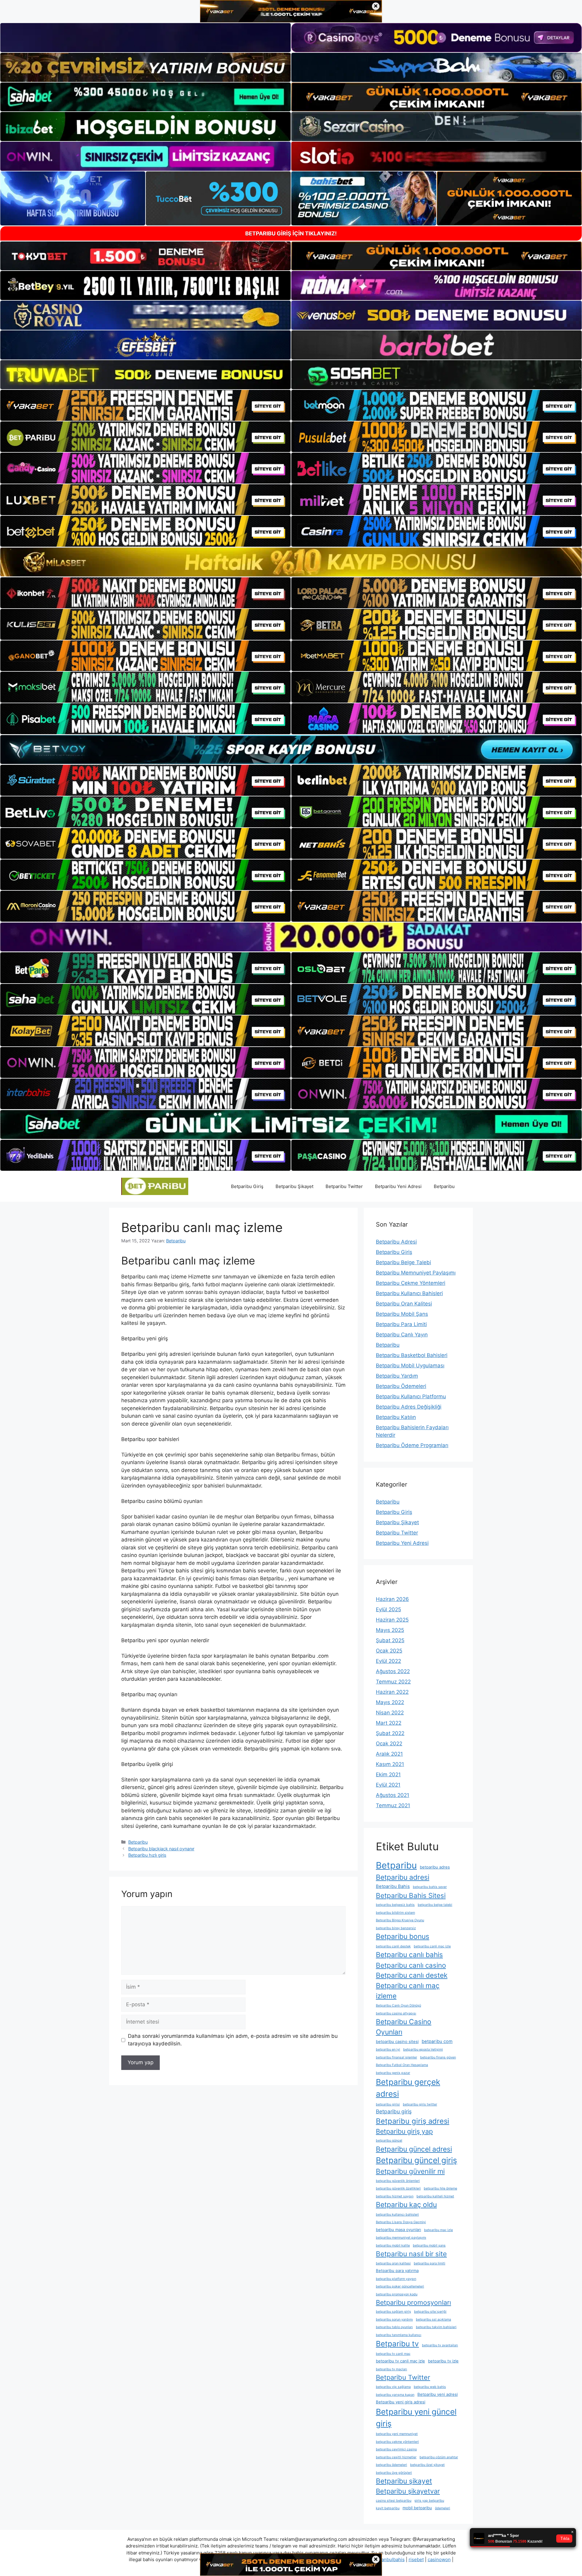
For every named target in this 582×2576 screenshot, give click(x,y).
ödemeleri (443, 2508)
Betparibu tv (397, 2344)
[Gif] (291, 562)
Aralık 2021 (389, 1754)
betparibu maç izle (438, 2230)
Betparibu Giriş (247, 1186)
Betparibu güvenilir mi (410, 2171)
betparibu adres (435, 1867)
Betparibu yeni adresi (438, 2394)
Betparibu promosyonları (413, 2302)
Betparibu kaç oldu (406, 2205)
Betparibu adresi (403, 1877)
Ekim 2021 (388, 1774)
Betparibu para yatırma (397, 2270)
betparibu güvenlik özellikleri (398, 2188)
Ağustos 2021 (393, 1795)
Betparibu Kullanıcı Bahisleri (409, 1293)
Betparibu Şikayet (294, 1186)
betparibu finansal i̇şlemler (396, 2057)
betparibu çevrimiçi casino (396, 2449)
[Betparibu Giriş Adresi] (155, 1186)
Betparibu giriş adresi (413, 2121)
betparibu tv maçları (391, 2369)
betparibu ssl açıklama (433, 2319)
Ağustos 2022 (393, 1671)
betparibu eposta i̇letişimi (423, 2049)
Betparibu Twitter (344, 1186)
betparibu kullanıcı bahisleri (397, 2215)
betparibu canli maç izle (432, 1946)
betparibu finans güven (438, 2057)
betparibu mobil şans (429, 2245)
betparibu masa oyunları (398, 2230)
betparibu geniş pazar (393, 2073)
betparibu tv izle (443, 2361)
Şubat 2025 (390, 1640)
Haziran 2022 (392, 1692)
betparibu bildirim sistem (395, 1913)
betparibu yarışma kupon (395, 2395)
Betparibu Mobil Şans (402, 1314)
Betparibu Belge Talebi (403, 1262)
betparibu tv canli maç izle (400, 2361)
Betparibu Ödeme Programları (412, 1445)
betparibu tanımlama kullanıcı (399, 2335)
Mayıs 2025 (390, 1630)
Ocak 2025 (389, 1651)
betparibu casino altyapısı (396, 2013)
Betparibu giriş (394, 2111)
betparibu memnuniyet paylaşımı (401, 2238)
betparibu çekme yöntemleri (397, 2442)
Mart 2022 (389, 1723)
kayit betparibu (388, 2508)
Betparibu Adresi (396, 1242)
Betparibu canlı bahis (409, 1955)
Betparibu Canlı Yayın (402, 1335)
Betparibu (444, 1186)
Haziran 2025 (392, 1620)
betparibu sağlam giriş (393, 2312)
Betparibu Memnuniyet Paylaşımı (416, 1273)
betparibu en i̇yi (388, 2049)
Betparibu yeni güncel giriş (416, 2418)
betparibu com (437, 2041)
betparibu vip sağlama (393, 2387)
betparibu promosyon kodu (397, 2294)
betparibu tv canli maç (393, 2354)
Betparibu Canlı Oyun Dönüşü (398, 2005)
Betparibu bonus (403, 1936)
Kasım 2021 (390, 1764)
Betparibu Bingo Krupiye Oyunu (400, 1920)
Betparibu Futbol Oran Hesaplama (402, 2065)
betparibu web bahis (430, 2387)
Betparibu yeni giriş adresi (401, 2402)
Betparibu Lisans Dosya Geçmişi (401, 2222)
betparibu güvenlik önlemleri (398, 2181)
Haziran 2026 (392, 1599)
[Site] (145, 405)
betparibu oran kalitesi (393, 2263)
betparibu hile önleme (440, 2188)
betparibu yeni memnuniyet (397, 2434)
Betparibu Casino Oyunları (404, 2027)
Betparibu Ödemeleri (401, 1386)
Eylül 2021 (388, 1785)
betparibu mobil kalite (393, 2245)
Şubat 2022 (390, 1733)
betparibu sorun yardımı (394, 2319)
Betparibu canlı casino (411, 1965)
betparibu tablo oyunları (394, 2327)
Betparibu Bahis (393, 1886)
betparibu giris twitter (420, 2104)
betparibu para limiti (430, 2263)
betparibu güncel (389, 2140)
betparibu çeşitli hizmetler (396, 2457)
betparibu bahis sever (430, 1887)
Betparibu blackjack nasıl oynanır (161, 1849)
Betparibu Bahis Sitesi (411, 1895)
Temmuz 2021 (393, 1805)
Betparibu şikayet (404, 2481)
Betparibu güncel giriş (416, 2160)
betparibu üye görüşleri (394, 2473)
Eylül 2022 (388, 1661)
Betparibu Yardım (397, 1376)
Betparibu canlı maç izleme (408, 1991)
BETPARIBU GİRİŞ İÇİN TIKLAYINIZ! (291, 233)
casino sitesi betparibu (394, 2501)
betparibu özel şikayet (427, 2465)
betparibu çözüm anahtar (439, 2457)
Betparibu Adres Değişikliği (409, 1407)
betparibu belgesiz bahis (395, 1905)
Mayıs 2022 (390, 1702)
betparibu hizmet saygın (395, 2196)
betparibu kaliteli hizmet (435, 2196)
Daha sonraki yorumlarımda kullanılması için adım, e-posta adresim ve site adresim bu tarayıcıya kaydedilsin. (233, 2040)
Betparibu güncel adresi (414, 2149)
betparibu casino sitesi (397, 2041)
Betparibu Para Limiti (401, 1324)
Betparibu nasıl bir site (411, 2254)
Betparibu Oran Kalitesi (404, 1304)
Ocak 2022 (389, 1744)
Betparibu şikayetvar (408, 2491)
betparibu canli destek (393, 1946)
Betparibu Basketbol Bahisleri (412, 1355)
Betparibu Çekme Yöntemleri (411, 1283)
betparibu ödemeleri (391, 2465)
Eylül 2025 (388, 1609)
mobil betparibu (417, 2508)
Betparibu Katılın (396, 1417)
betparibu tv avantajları (440, 2345)
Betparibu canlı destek (412, 1975)
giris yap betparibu (429, 2501)
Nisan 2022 (390, 1713)
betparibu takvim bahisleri (436, 2327)
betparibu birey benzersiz (396, 1928)
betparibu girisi (388, 2104)
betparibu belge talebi (435, 1905)
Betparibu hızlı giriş (147, 1855)
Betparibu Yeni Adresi (398, 1186)
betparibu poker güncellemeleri (400, 2286)
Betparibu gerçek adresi (408, 2088)
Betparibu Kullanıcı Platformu (411, 1396)
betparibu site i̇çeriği (430, 2312)
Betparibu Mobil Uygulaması (410, 1366)
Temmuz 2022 (393, 1682)
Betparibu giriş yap (404, 2131)
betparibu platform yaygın (396, 2279)
